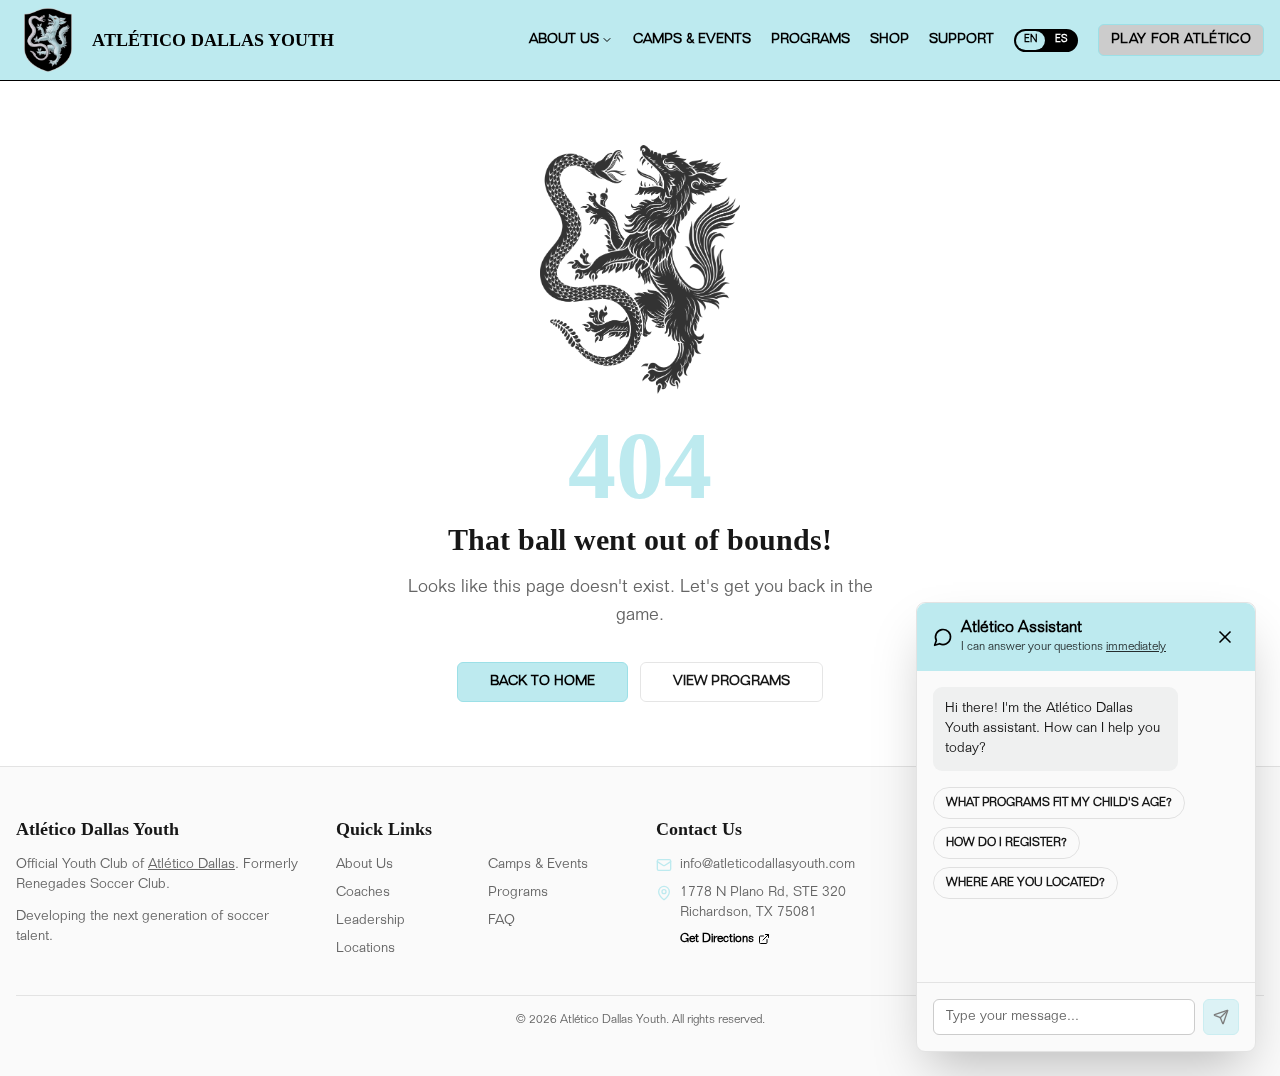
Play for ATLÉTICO (1181, 40)
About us (564, 40)
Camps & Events (538, 865)
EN (1030, 40)
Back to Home (542, 682)
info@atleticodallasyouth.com (767, 865)
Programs (518, 893)
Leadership (370, 921)
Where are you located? (1025, 883)
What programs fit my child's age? (1059, 803)
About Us (364, 865)
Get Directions (717, 939)
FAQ (501, 921)
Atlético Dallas (191, 865)
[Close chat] (1225, 637)
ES (1061, 40)
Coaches (363, 893)
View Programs (731, 682)
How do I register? (1006, 843)
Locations (365, 949)
